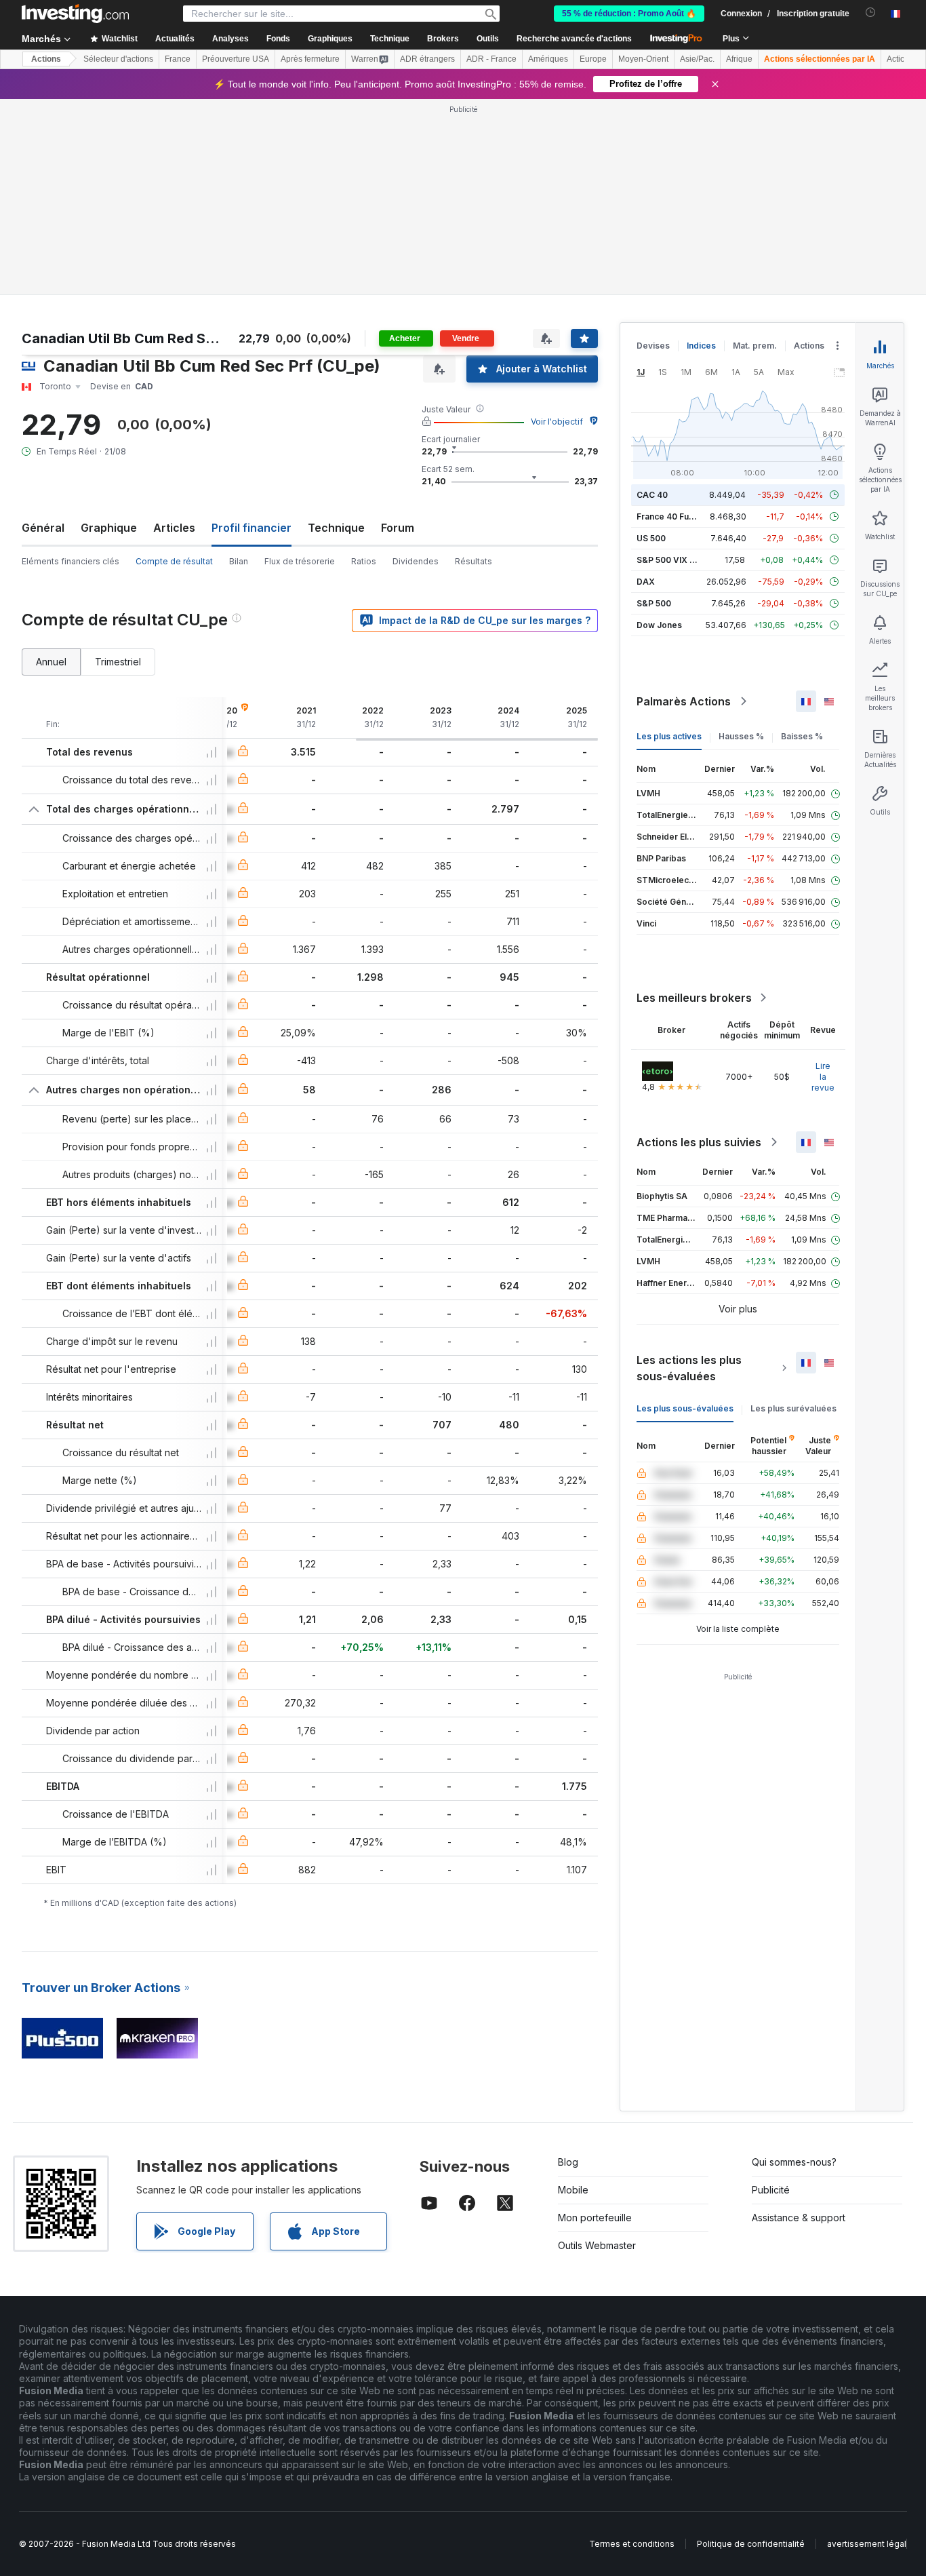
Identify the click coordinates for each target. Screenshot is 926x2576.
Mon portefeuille (595, 2022)
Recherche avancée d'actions (574, 39)
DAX (646, 386)
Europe (593, 59)
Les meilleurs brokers (694, 802)
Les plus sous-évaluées (685, 1212)
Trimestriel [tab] (118, 466)
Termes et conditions (632, 2348)
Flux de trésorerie (300, 365)
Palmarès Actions (684, 505)
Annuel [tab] (51, 466)
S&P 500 (654, 407)
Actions (46, 59)
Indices (701, 150)
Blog (568, 1966)
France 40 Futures (673, 320)
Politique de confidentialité (751, 2348)
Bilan (239, 365)
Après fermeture (310, 59)
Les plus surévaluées (793, 1212)
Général (43, 332)
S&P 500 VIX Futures (678, 364)
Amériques (548, 59)
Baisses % (802, 540)
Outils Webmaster (597, 2049)
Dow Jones (659, 429)
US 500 (651, 342)
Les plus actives (669, 540)
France (178, 59)
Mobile (573, 1994)
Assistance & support (799, 2022)
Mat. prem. (755, 150)
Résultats (474, 365)
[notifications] (871, 13)
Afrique (739, 59)
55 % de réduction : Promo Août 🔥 (629, 14)
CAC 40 (652, 299)
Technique (336, 332)
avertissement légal (867, 2348)
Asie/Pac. (697, 59)
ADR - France (491, 59)
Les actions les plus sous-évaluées (689, 1172)
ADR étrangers (427, 59)
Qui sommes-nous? (794, 1966)
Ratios (364, 365)
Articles (174, 332)
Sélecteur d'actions (118, 59)
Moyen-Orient (643, 59)
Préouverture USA (236, 59)
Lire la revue (823, 881)
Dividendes (416, 365)
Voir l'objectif (557, 226)
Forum (398, 332)
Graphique (109, 332)
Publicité (771, 1994)
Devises (653, 150)
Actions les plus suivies (699, 946)
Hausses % (741, 540)
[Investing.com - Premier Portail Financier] (75, 14)
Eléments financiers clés (71, 365)
